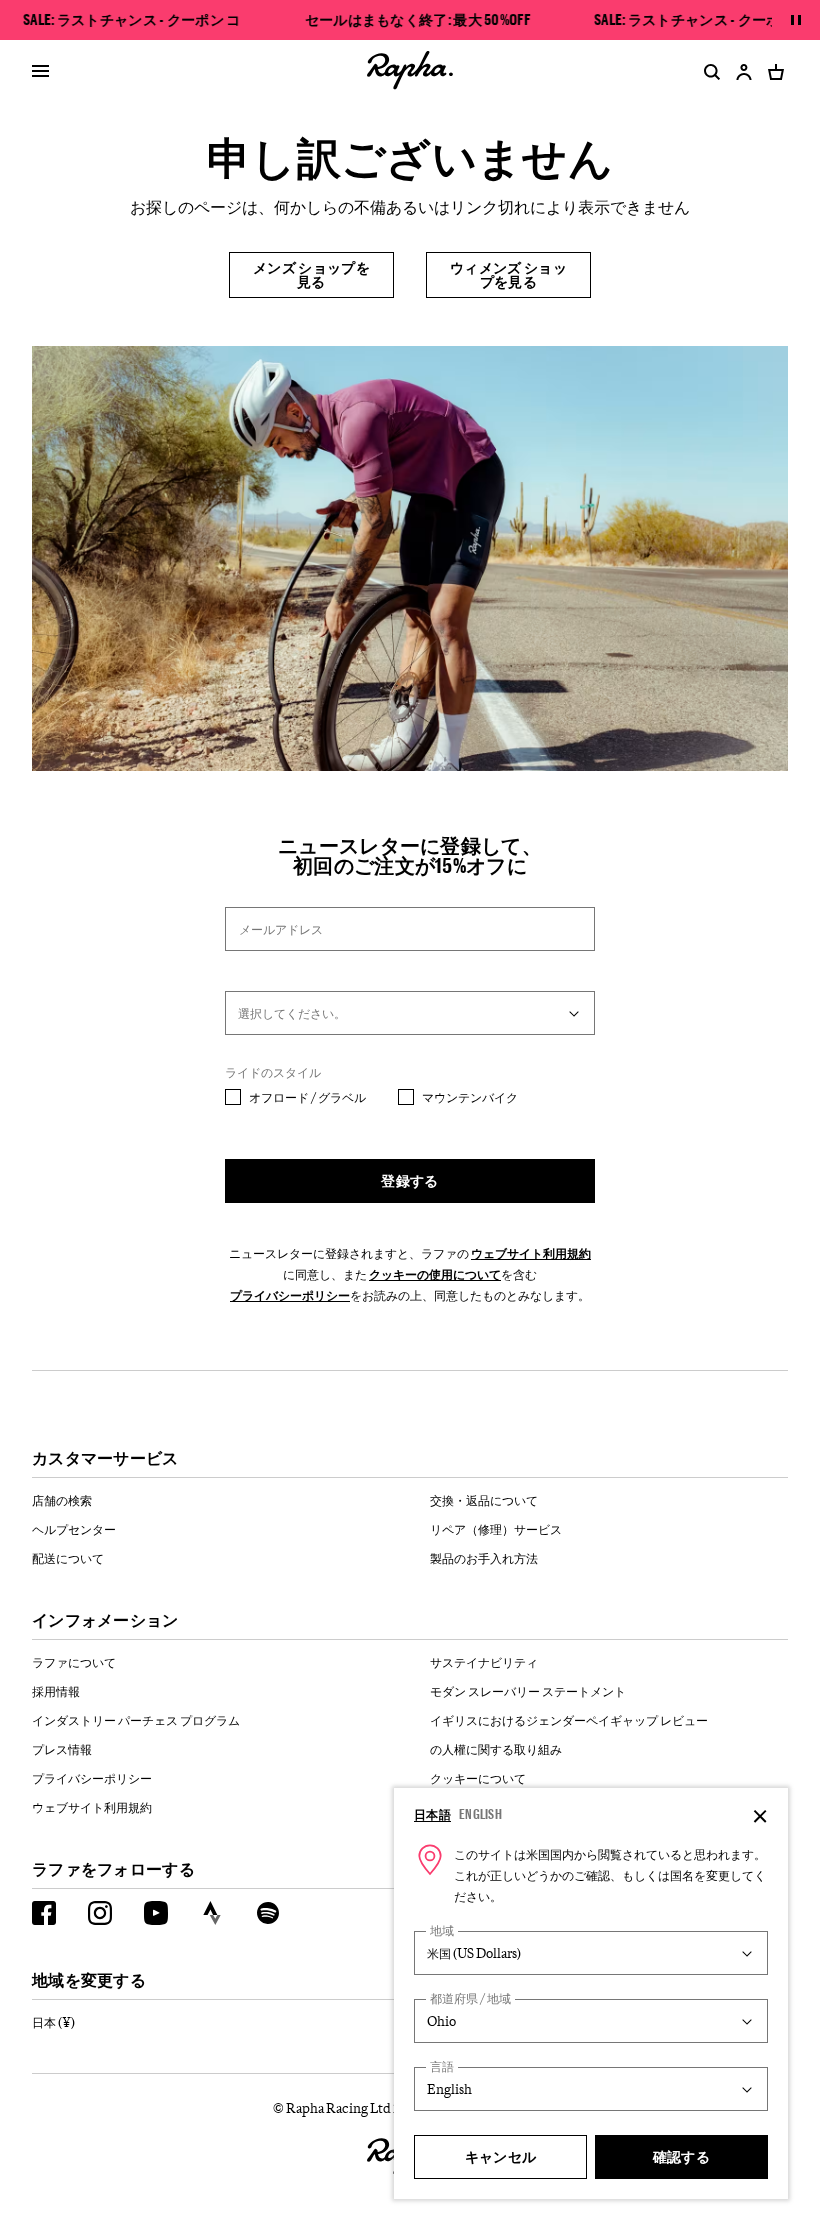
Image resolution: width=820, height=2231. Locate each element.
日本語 (432, 1814)
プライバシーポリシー (290, 1295)
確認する (681, 2156)
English (480, 1814)
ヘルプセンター (74, 1529)
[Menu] (40, 72)
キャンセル (501, 2156)
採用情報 (56, 1691)
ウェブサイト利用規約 (531, 1253)
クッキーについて (478, 1778)
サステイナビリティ (484, 1662)
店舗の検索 (62, 1500)
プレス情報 (62, 1749)
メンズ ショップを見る (311, 274)
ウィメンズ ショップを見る (508, 274)
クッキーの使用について (435, 1274)
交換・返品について (484, 1500)
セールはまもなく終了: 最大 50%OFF (417, 20)
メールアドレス (281, 929)
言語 (442, 2066)
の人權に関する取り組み (496, 1749)
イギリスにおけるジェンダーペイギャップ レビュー (569, 1720)
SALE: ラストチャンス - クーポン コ (132, 20)
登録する (409, 1180)
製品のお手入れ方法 (484, 1558)
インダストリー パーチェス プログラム (136, 1720)
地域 (442, 1930)
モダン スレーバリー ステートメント (528, 1691)
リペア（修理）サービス (496, 1529)
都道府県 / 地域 (470, 1998)
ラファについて (74, 1662)
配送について (68, 1558)
